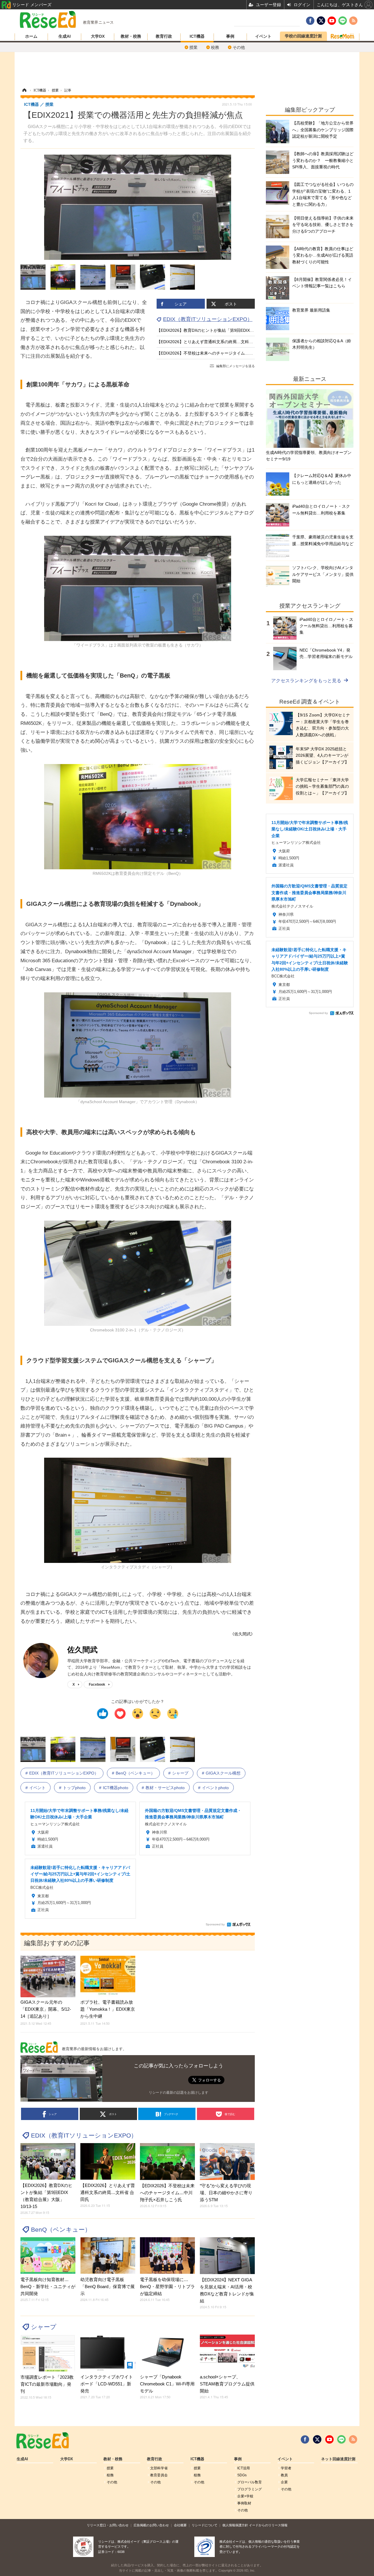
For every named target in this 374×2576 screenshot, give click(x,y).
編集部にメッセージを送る (236, 366)
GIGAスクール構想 (223, 1773)
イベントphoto (215, 1788)
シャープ (180, 1773)
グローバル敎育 (250, 2482)
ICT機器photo (116, 1788)
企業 (284, 2482)
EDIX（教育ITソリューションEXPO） (208, 319)
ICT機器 (197, 36)
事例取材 (244, 2503)
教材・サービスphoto (165, 1788)
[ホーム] (24, 90)
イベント (263, 36)
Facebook (97, 1684)
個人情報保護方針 (235, 2525)
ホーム (31, 36)
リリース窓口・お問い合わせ (108, 2525)
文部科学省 (159, 2468)
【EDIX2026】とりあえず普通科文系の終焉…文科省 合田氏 (212, 342)
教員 (284, 2475)
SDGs (242, 2475)
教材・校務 (131, 36)
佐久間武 (82, 1650)
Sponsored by (215, 1924)
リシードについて (205, 2525)
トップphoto (74, 1788)
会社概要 (180, 2525)
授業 (193, 47)
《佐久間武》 (243, 1634)
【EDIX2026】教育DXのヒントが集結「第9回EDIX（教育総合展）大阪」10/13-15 (232, 330)
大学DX (98, 36)
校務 (215, 47)
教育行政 (164, 36)
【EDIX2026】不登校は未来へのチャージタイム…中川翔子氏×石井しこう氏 (226, 353)
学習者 (286, 2468)
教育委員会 (159, 2475)
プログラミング (250, 2489)
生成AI (65, 36)
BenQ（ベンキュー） (135, 1773)
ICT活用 (244, 2468)
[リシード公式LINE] (341, 2439)
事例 (230, 36)
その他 (239, 47)
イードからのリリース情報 (268, 2525)
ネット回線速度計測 (338, 2459)
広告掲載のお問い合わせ (151, 2525)
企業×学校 (245, 2496)
